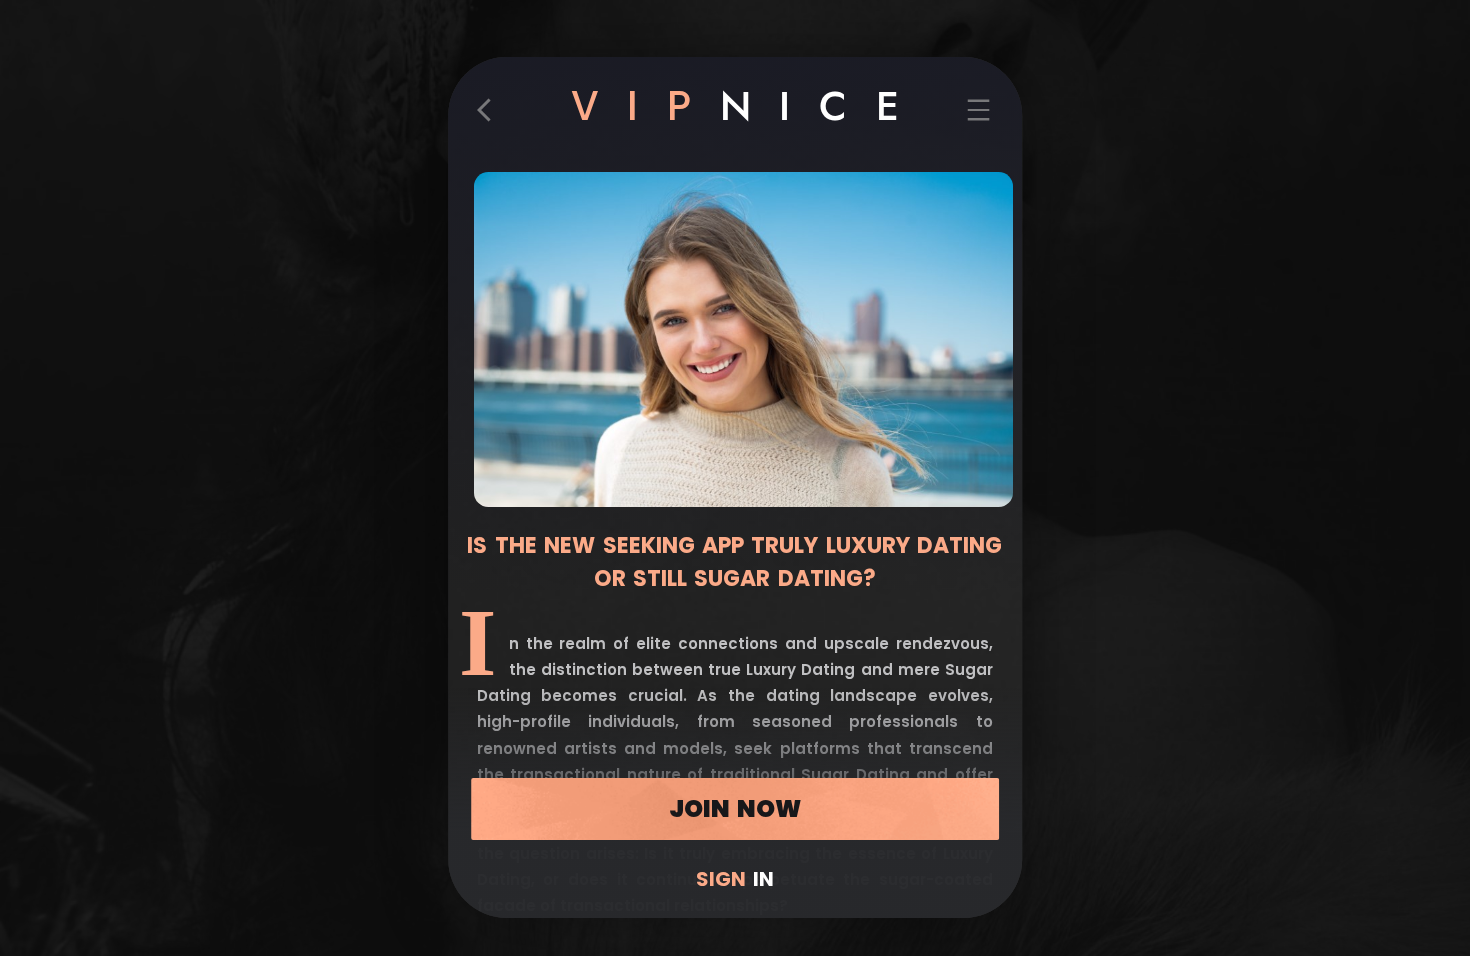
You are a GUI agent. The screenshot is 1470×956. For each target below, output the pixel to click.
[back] (491, 117)
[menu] (978, 117)
